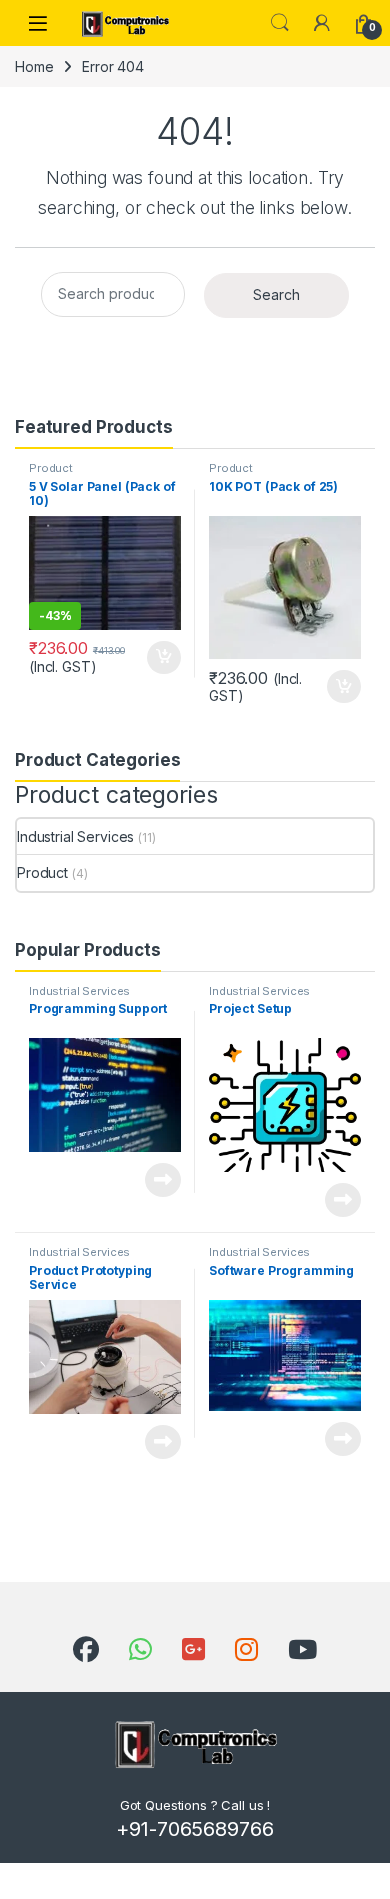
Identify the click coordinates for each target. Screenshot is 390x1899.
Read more (163, 1180)
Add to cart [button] (164, 658)
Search (280, 23)
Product (51, 468)
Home (34, 66)
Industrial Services (75, 836)
